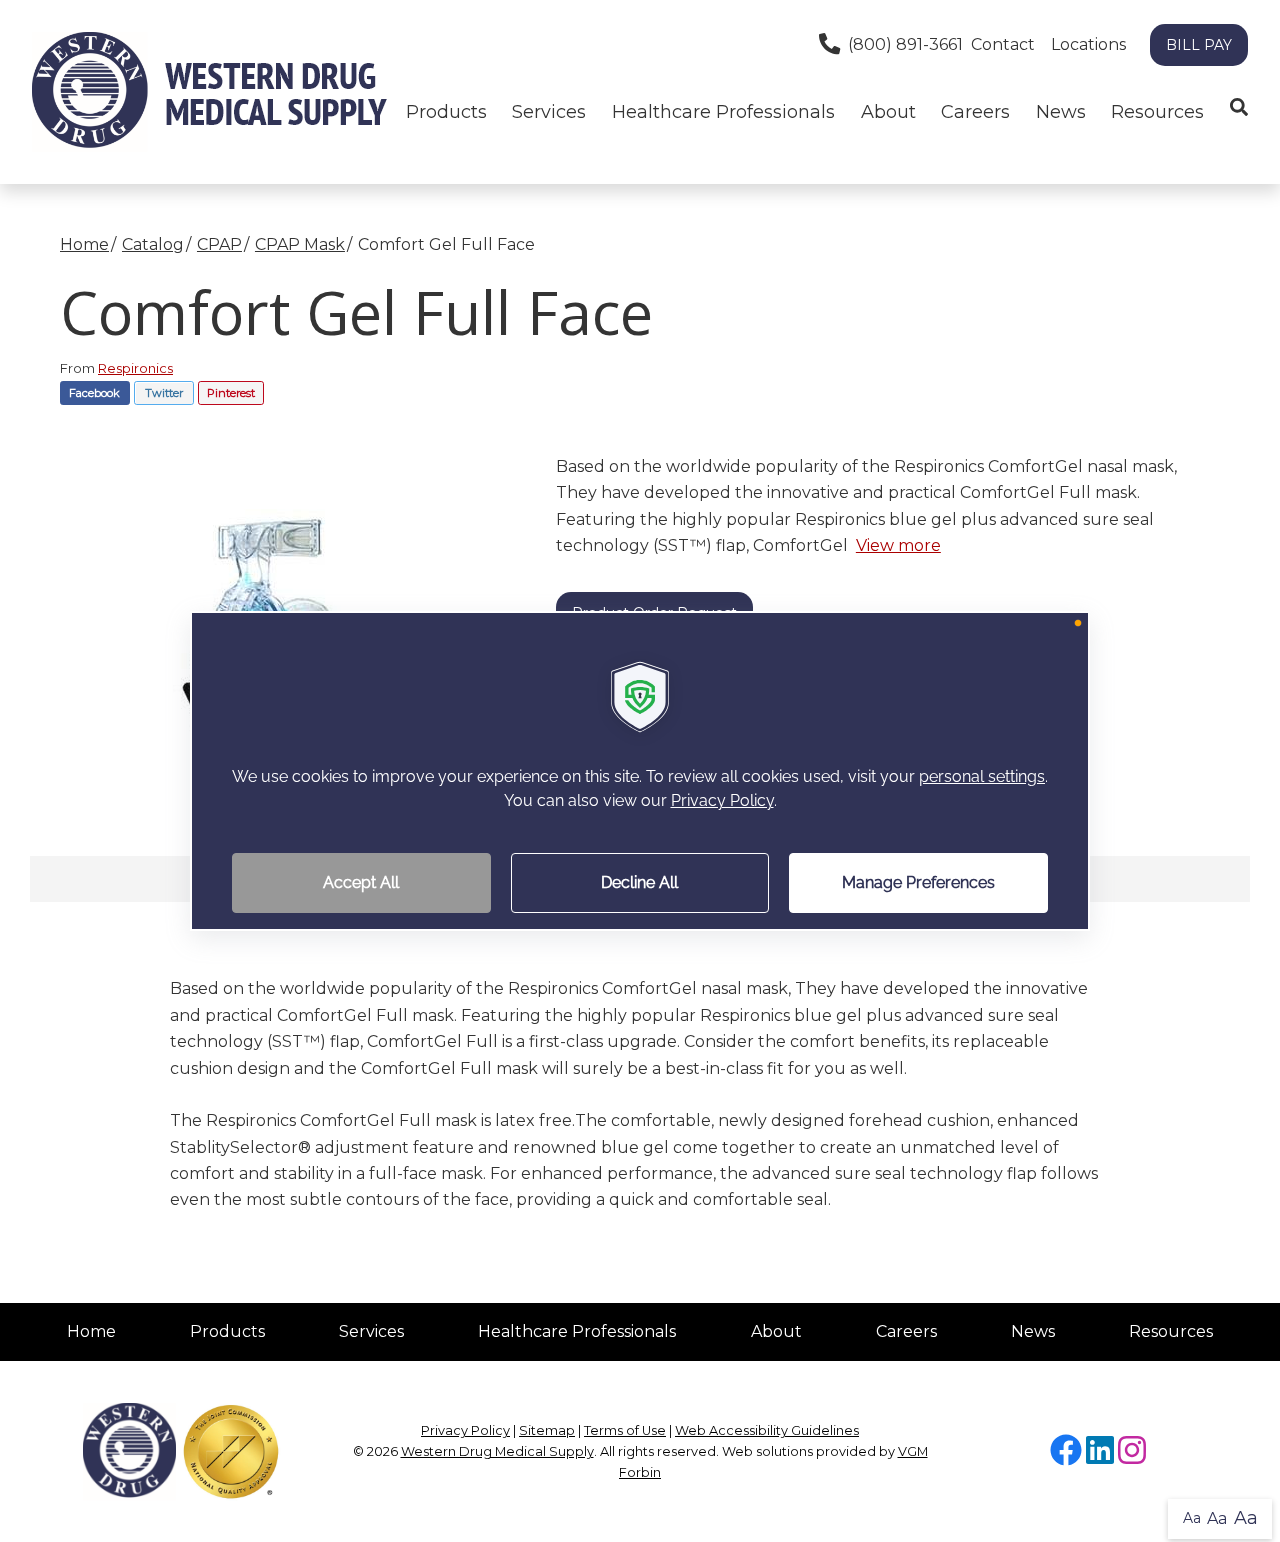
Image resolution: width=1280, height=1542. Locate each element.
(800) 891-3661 (905, 44)
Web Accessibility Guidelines (767, 1430)
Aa (1192, 1518)
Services (371, 1331)
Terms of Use (625, 1430)
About (888, 112)
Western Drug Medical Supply (497, 1451)
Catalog (153, 244)
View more (898, 545)
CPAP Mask (300, 244)
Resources (1157, 112)
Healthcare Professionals (577, 1331)
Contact (1003, 44)
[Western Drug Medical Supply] (210, 92)
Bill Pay (1199, 45)
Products (446, 112)
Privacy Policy (465, 1430)
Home (84, 244)
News (1061, 112)
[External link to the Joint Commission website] (231, 1450)
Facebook (94, 393)
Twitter (164, 393)
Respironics (135, 368)
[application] (640, 771)
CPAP (219, 244)
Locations (1088, 44)
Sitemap (547, 1430)
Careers (975, 112)
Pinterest (231, 393)
